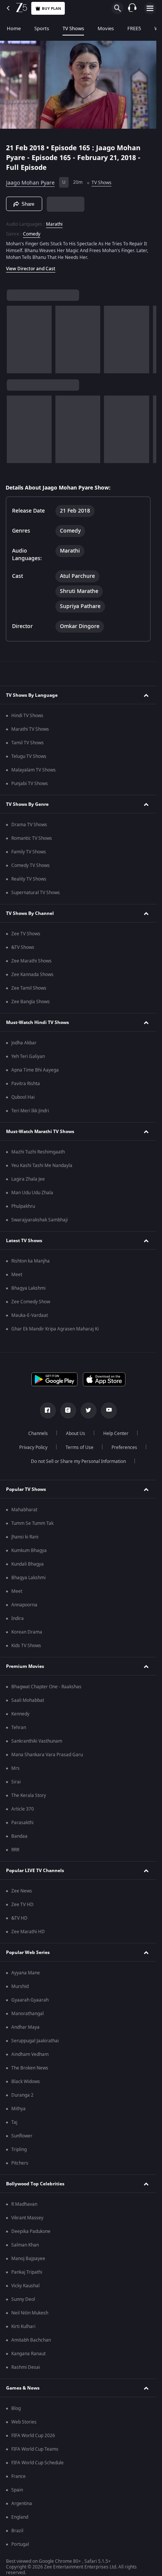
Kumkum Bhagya (29, 1551)
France (18, 2476)
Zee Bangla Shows (31, 1002)
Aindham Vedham (30, 2054)
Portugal (20, 2544)
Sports (42, 28)
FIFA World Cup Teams (35, 2449)
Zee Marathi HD (28, 1932)
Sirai (16, 1782)
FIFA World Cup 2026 (33, 2436)
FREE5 (134, 28)
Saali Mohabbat (28, 1700)
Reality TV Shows (29, 879)
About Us (76, 1434)
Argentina (22, 2504)
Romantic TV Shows (32, 838)
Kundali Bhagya (28, 1564)
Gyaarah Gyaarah (30, 2000)
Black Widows (26, 2082)
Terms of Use (79, 1447)
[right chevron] (15, 340)
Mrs (15, 1768)
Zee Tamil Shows (29, 988)
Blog (16, 2408)
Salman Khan (25, 2245)
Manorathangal (28, 2014)
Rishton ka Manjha (31, 1261)
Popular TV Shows (26, 1489)
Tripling (19, 2149)
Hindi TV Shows (27, 716)
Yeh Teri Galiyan (28, 1056)
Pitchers (20, 2163)
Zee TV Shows (26, 934)
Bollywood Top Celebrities (35, 2184)
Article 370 (23, 1809)
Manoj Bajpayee (28, 2259)
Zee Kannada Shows (32, 975)
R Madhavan (24, 2204)
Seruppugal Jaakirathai (35, 2041)
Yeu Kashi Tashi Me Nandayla (42, 1166)
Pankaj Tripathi (27, 2272)
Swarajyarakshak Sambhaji (40, 1220)
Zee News (22, 1891)
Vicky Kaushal (25, 2286)
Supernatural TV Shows (36, 893)
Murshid (20, 1986)
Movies (106, 28)
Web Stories (24, 2422)
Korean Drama (27, 1632)
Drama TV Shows (29, 825)
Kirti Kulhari (23, 2327)
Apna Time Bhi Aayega (35, 1070)
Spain (17, 2490)
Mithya (18, 2109)
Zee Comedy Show (31, 1302)
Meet (17, 1275)
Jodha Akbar (24, 1043)
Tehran (19, 1728)
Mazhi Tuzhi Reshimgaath (38, 1152)
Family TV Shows (29, 852)
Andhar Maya (25, 2027)
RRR (15, 1850)
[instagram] (68, 1410)
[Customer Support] (132, 8)
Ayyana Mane (26, 1973)
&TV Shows (23, 947)
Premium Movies (25, 1666)
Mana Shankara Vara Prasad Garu (47, 1755)
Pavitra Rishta (26, 1084)
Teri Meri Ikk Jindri (30, 1111)
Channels (38, 1434)
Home (14, 28)
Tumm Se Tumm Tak (32, 1523)
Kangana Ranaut (28, 2354)
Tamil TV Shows (28, 743)
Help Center (116, 1434)
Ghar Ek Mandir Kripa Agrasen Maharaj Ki (55, 1329)
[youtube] (109, 1410)
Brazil (17, 2531)
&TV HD (19, 1918)
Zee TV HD (22, 1905)
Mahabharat (24, 1510)
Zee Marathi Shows (31, 961)
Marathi (54, 224)
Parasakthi (22, 1823)
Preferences (124, 1447)
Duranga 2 (22, 2095)
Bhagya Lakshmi (28, 1288)
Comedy (32, 234)
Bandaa (19, 1836)
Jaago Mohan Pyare (30, 183)
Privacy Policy (33, 1447)
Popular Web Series (28, 1952)
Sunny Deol (23, 2299)
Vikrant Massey (27, 2218)
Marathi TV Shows (30, 729)
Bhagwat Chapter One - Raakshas (46, 1687)
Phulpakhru (23, 1206)
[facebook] (48, 1410)
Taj (14, 2122)
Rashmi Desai (26, 2367)
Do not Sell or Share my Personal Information (78, 1461)
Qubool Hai (23, 1097)
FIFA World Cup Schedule (37, 2463)
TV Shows (73, 28)
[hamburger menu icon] (150, 8)
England (20, 2517)
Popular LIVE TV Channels (35, 1871)
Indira (18, 1618)
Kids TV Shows (26, 1646)
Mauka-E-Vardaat (30, 1315)
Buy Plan (51, 8)
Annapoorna (24, 1605)
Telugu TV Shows (29, 756)
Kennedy (20, 1714)
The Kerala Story (29, 1795)
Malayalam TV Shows (34, 770)
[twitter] (89, 1410)
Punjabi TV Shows (30, 784)
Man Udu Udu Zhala (32, 1193)
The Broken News (30, 2068)
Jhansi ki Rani (25, 1537)
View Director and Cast (31, 269)
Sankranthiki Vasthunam (37, 1741)
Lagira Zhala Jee (28, 1179)
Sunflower (22, 2136)
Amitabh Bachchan (31, 2340)
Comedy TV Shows (31, 865)
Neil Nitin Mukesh (30, 2313)
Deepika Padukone (31, 2231)
